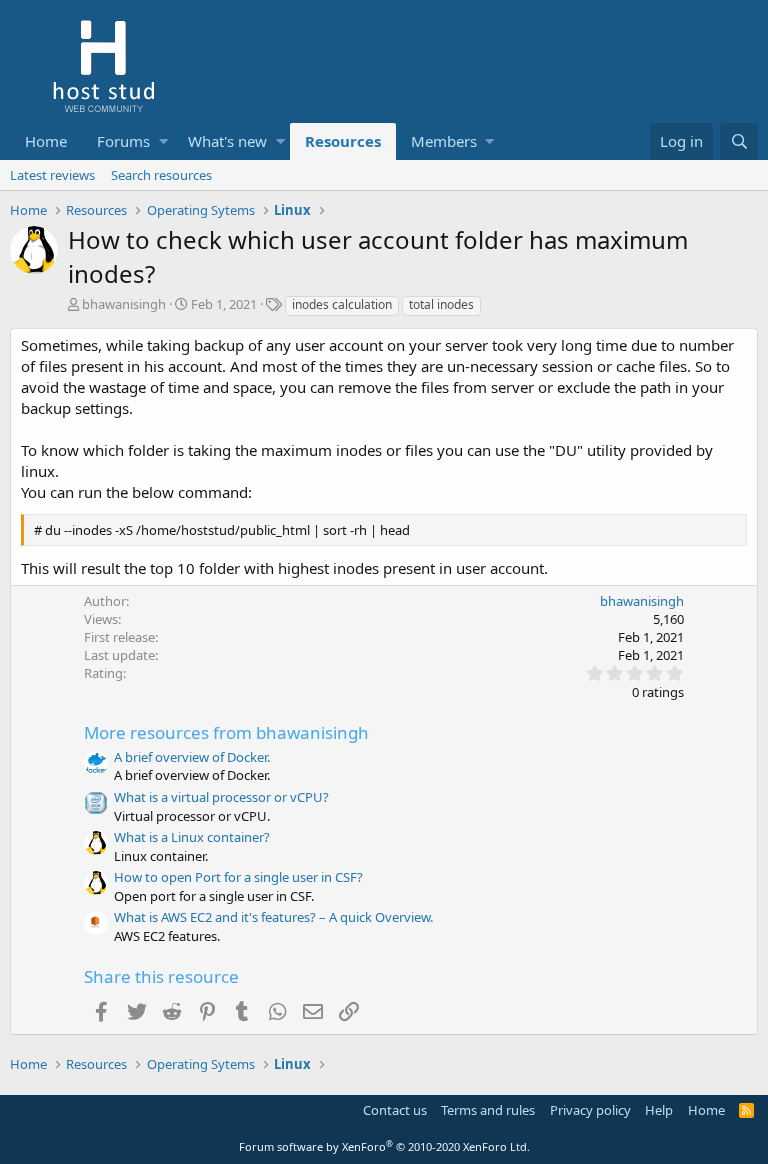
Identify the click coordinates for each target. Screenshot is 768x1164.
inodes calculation (342, 304)
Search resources (161, 175)
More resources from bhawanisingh (226, 732)
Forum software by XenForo (384, 1146)
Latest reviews (52, 175)
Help (659, 1110)
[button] (163, 141)
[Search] (739, 141)
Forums (123, 141)
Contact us (395, 1110)
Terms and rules (488, 1110)
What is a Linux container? (192, 837)
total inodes (441, 304)
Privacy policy (590, 1110)
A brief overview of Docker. (192, 757)
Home (46, 141)
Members (444, 141)
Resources (343, 141)
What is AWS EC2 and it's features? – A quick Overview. (273, 917)
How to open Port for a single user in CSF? (238, 877)
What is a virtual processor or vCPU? (221, 797)
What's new (227, 141)
